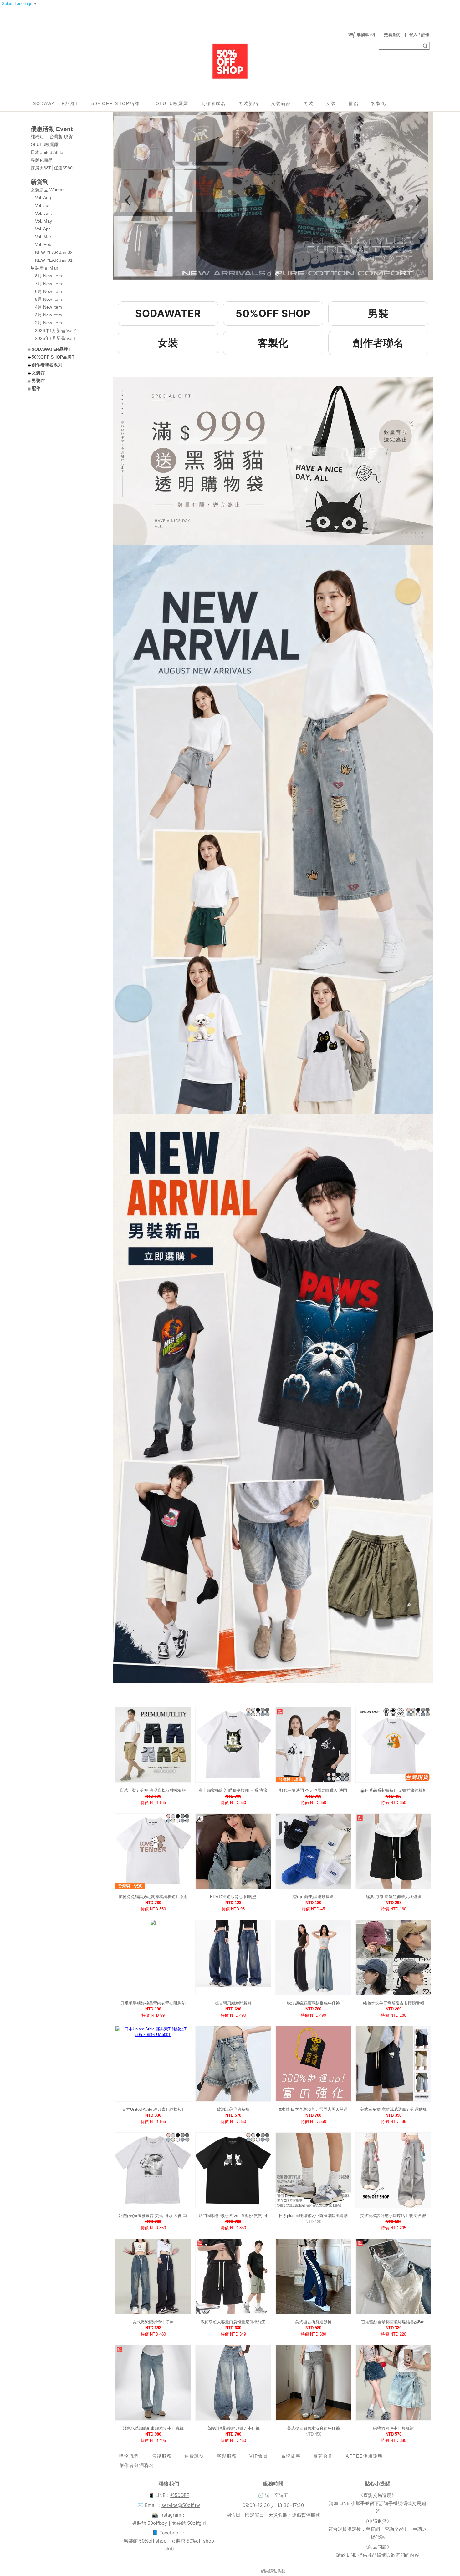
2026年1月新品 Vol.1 (56, 338)
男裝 (309, 103)
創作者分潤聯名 (137, 2465)
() (366, 35)
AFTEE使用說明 (364, 2456)
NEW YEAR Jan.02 (54, 252)
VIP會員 (259, 2456)
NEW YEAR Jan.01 (54, 260)
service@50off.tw (181, 2505)
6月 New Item (49, 291)
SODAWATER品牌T (56, 103)
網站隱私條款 (273, 2571)
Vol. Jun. (43, 213)
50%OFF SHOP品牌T (117, 103)
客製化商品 (42, 160)
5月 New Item (49, 299)
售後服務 (162, 2456)
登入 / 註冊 (419, 35)
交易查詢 (392, 35)
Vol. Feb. (44, 244)
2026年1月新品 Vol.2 (56, 330)
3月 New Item (49, 315)
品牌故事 (291, 2456)
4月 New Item (49, 307)
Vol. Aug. (44, 198)
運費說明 (194, 2456)
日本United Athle (47, 152)
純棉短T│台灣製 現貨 (52, 137)
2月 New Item (49, 323)
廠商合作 (323, 2456)
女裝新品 (281, 103)
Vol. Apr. (43, 229)
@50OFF (180, 2495)
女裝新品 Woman (48, 190)
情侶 (354, 103)
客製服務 (227, 2456)
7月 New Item (49, 284)
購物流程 (129, 2456)
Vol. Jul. (43, 205)
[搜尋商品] (426, 46)
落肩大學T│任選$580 (52, 168)
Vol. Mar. (44, 237)
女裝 (331, 103)
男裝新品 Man (44, 268)
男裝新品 (248, 103)
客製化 (379, 103)
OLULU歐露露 (172, 103)
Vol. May (43, 221)
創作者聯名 (213, 103)
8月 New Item (49, 276)
